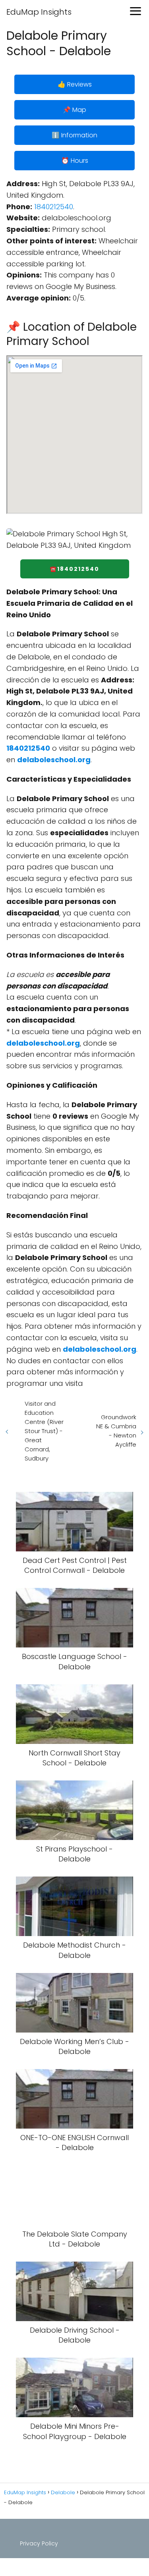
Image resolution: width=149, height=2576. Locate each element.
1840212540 (54, 207)
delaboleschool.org (54, 760)
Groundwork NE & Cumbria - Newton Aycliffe (116, 1431)
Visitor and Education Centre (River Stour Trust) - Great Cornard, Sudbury (44, 1431)
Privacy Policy (39, 2543)
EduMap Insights (39, 12)
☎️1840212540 (74, 569)
